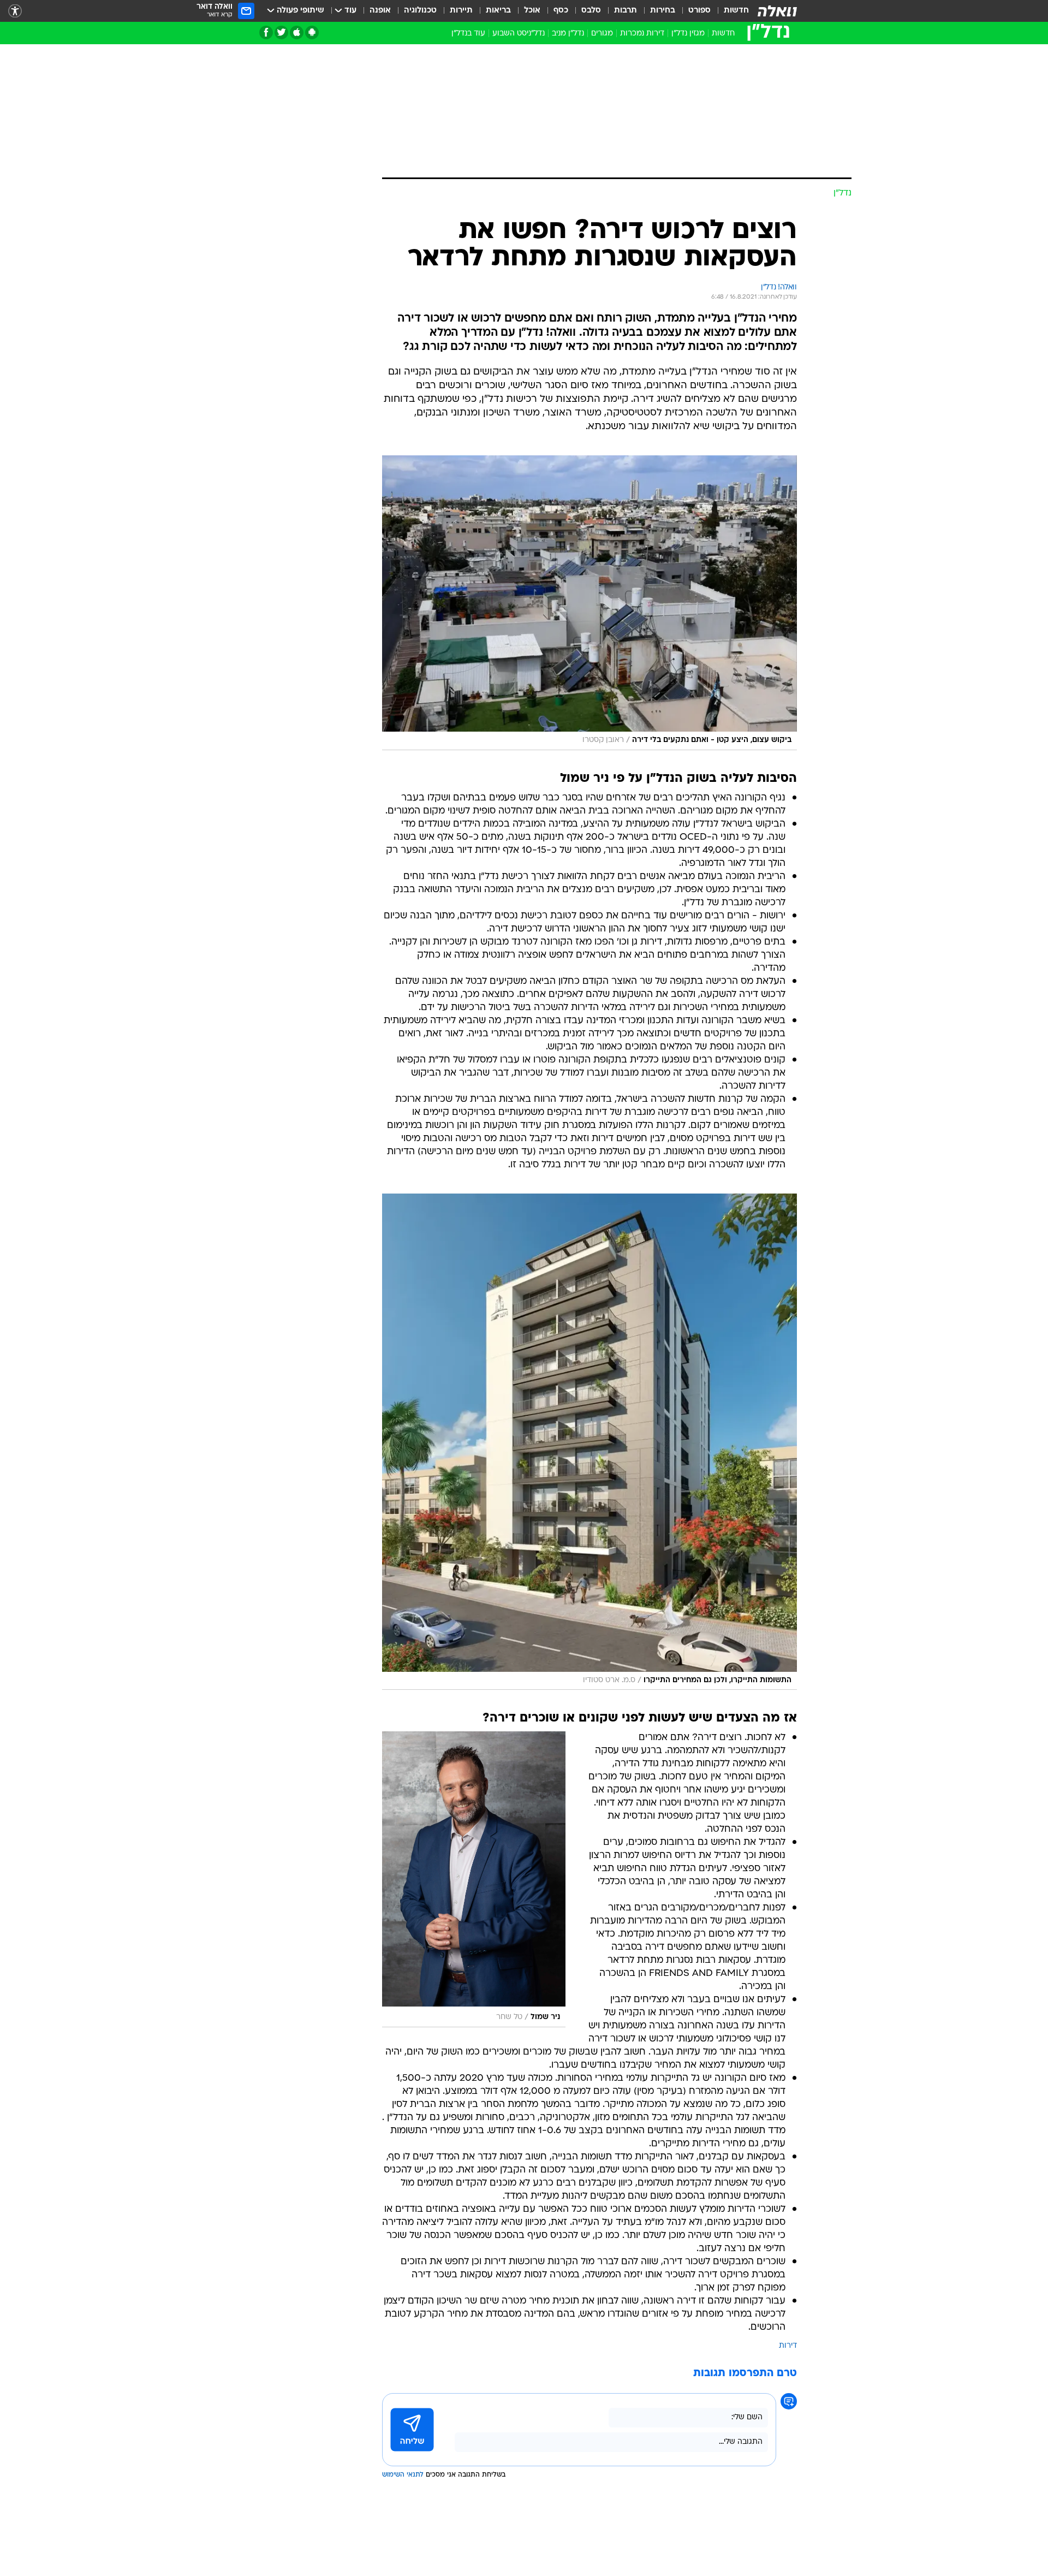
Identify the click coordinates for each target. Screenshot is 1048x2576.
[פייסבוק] (266, 32)
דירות (788, 2346)
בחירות (663, 11)
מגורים (602, 34)
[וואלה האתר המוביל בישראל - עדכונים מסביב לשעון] (777, 11)
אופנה (380, 11)
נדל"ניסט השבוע (519, 34)
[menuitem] (730, 11)
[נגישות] (15, 11)
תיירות (461, 11)
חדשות (736, 11)
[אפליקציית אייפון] (297, 32)
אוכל (532, 11)
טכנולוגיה (420, 11)
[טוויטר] (281, 32)
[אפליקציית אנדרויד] (312, 32)
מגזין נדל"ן (688, 34)
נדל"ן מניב (568, 34)
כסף (561, 11)
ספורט (699, 11)
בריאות (498, 11)
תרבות (626, 11)
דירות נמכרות (642, 34)
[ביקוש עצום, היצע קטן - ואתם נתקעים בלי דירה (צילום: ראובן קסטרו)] (589, 603)
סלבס (591, 11)
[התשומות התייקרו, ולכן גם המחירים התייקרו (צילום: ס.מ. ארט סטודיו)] (589, 1442)
